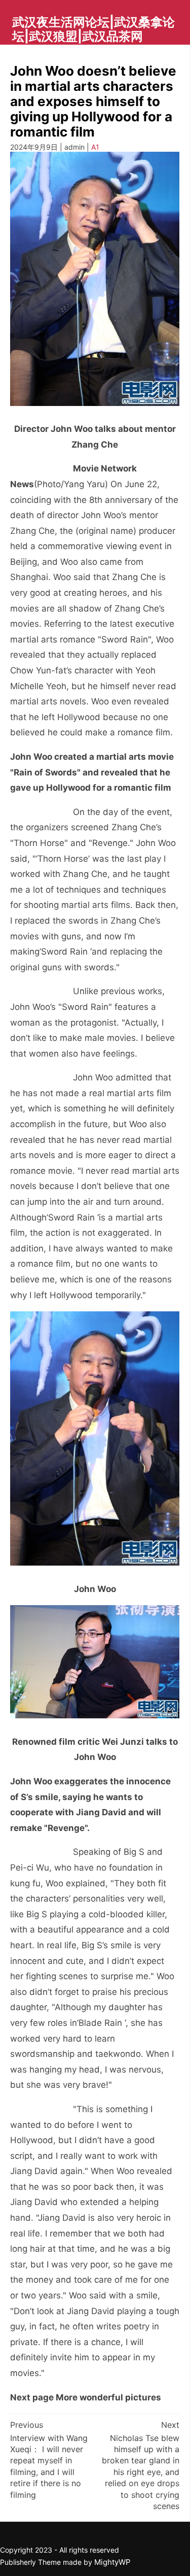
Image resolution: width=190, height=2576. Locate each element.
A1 (95, 147)
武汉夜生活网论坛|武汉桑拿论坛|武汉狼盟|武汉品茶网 (93, 29)
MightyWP (112, 2562)
